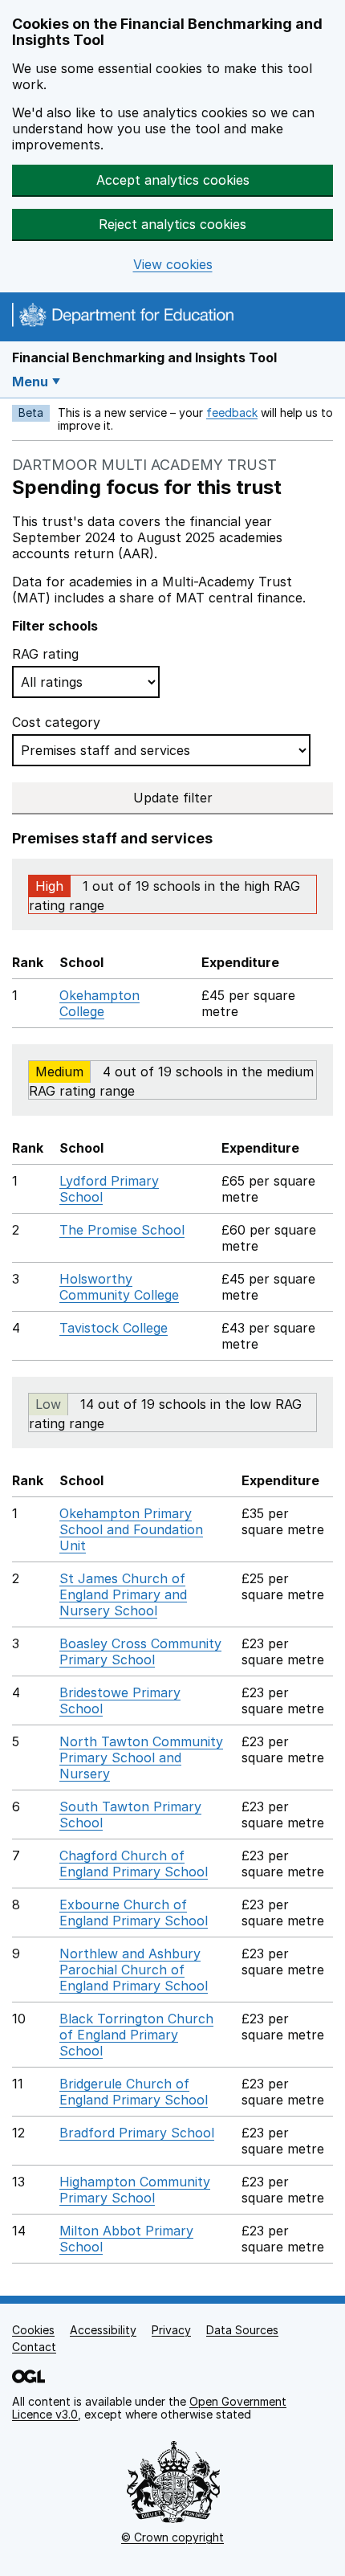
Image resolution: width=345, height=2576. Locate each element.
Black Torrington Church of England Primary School (136, 2035)
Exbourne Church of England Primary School (134, 1913)
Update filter (173, 798)
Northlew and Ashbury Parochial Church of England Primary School (134, 1970)
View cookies (173, 265)
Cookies (33, 2330)
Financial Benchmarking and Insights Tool (144, 357)
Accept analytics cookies (173, 180)
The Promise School (122, 1230)
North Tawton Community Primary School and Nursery (141, 1757)
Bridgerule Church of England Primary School (134, 2092)
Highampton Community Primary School (135, 2190)
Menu (30, 382)
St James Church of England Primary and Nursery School (123, 1594)
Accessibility (103, 2330)
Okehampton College (99, 1003)
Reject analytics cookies (172, 224)
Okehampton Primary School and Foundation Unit (131, 1529)
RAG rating (45, 654)
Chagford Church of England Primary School (134, 1864)
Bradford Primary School (137, 2133)
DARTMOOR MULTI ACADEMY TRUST (144, 465)
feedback (232, 412)
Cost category (56, 722)
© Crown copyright (172, 2537)
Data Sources (242, 2330)
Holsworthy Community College (119, 1287)
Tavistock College (114, 1328)
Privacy (171, 2330)
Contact (34, 2347)
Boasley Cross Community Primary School (140, 1651)
